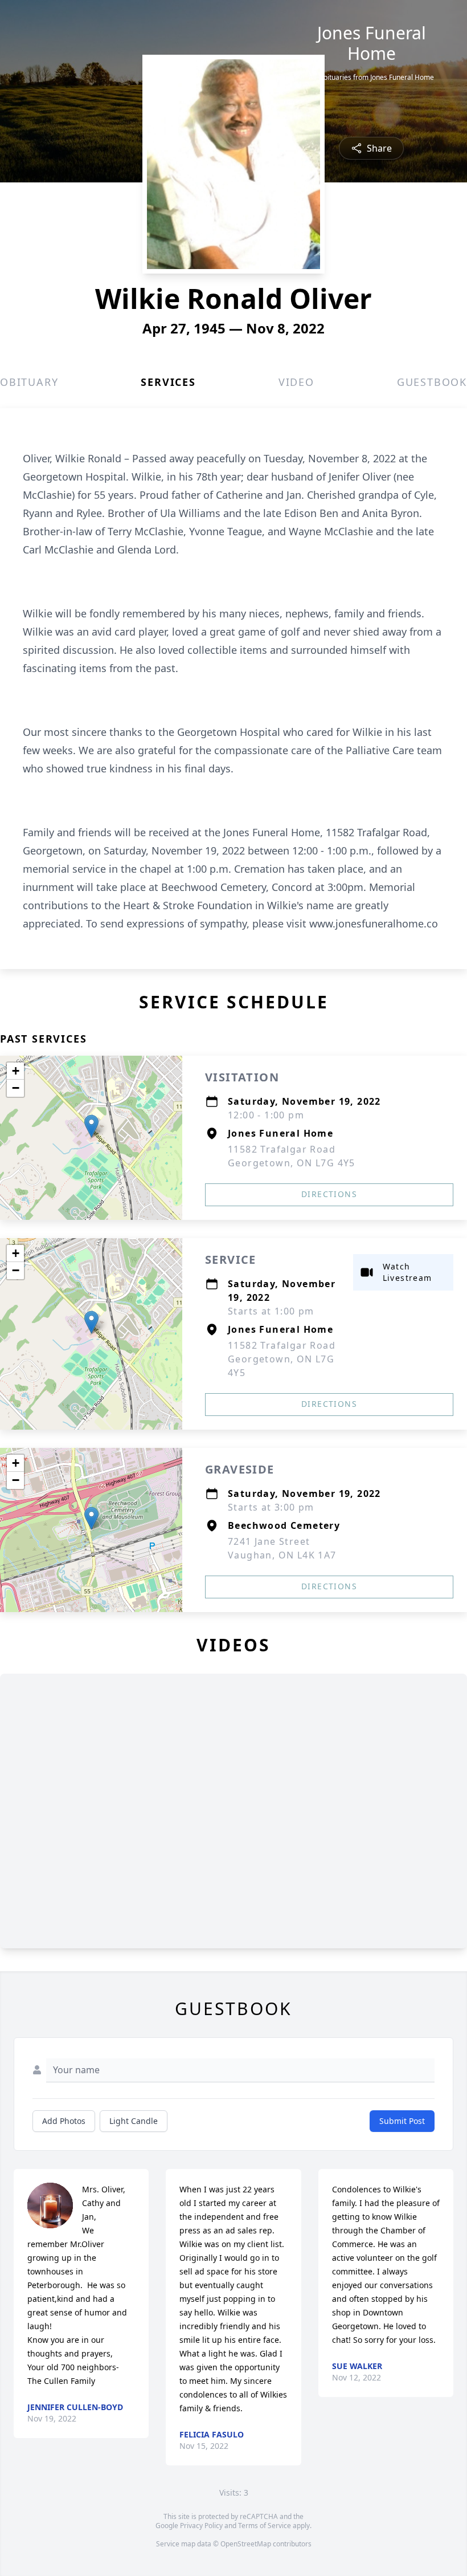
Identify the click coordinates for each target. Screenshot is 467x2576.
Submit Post (402, 2121)
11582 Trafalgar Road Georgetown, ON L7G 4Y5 (282, 1359)
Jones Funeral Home (372, 43)
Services (168, 382)
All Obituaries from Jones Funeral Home (371, 78)
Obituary (29, 382)
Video (296, 382)
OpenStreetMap (246, 2544)
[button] (91, 1126)
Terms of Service (265, 2526)
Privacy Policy (201, 2526)
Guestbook (432, 382)
